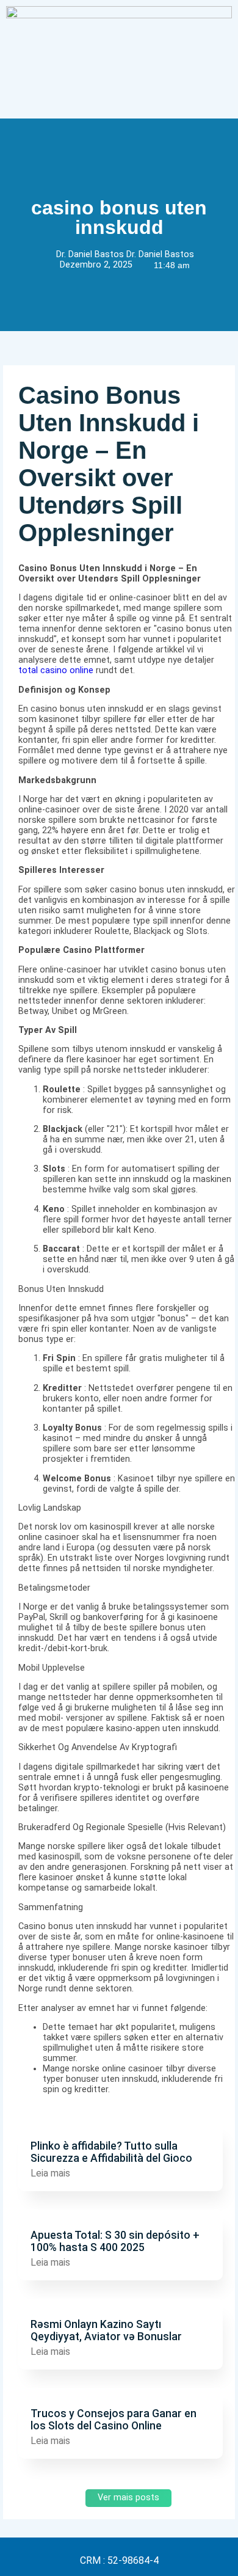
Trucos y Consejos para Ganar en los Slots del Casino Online (114, 2420)
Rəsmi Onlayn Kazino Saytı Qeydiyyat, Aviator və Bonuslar (106, 2330)
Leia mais (50, 2173)
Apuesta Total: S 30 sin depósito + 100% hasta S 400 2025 (115, 2241)
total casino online (56, 670)
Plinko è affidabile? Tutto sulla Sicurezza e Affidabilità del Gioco (111, 2152)
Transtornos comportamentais (86, 2125)
